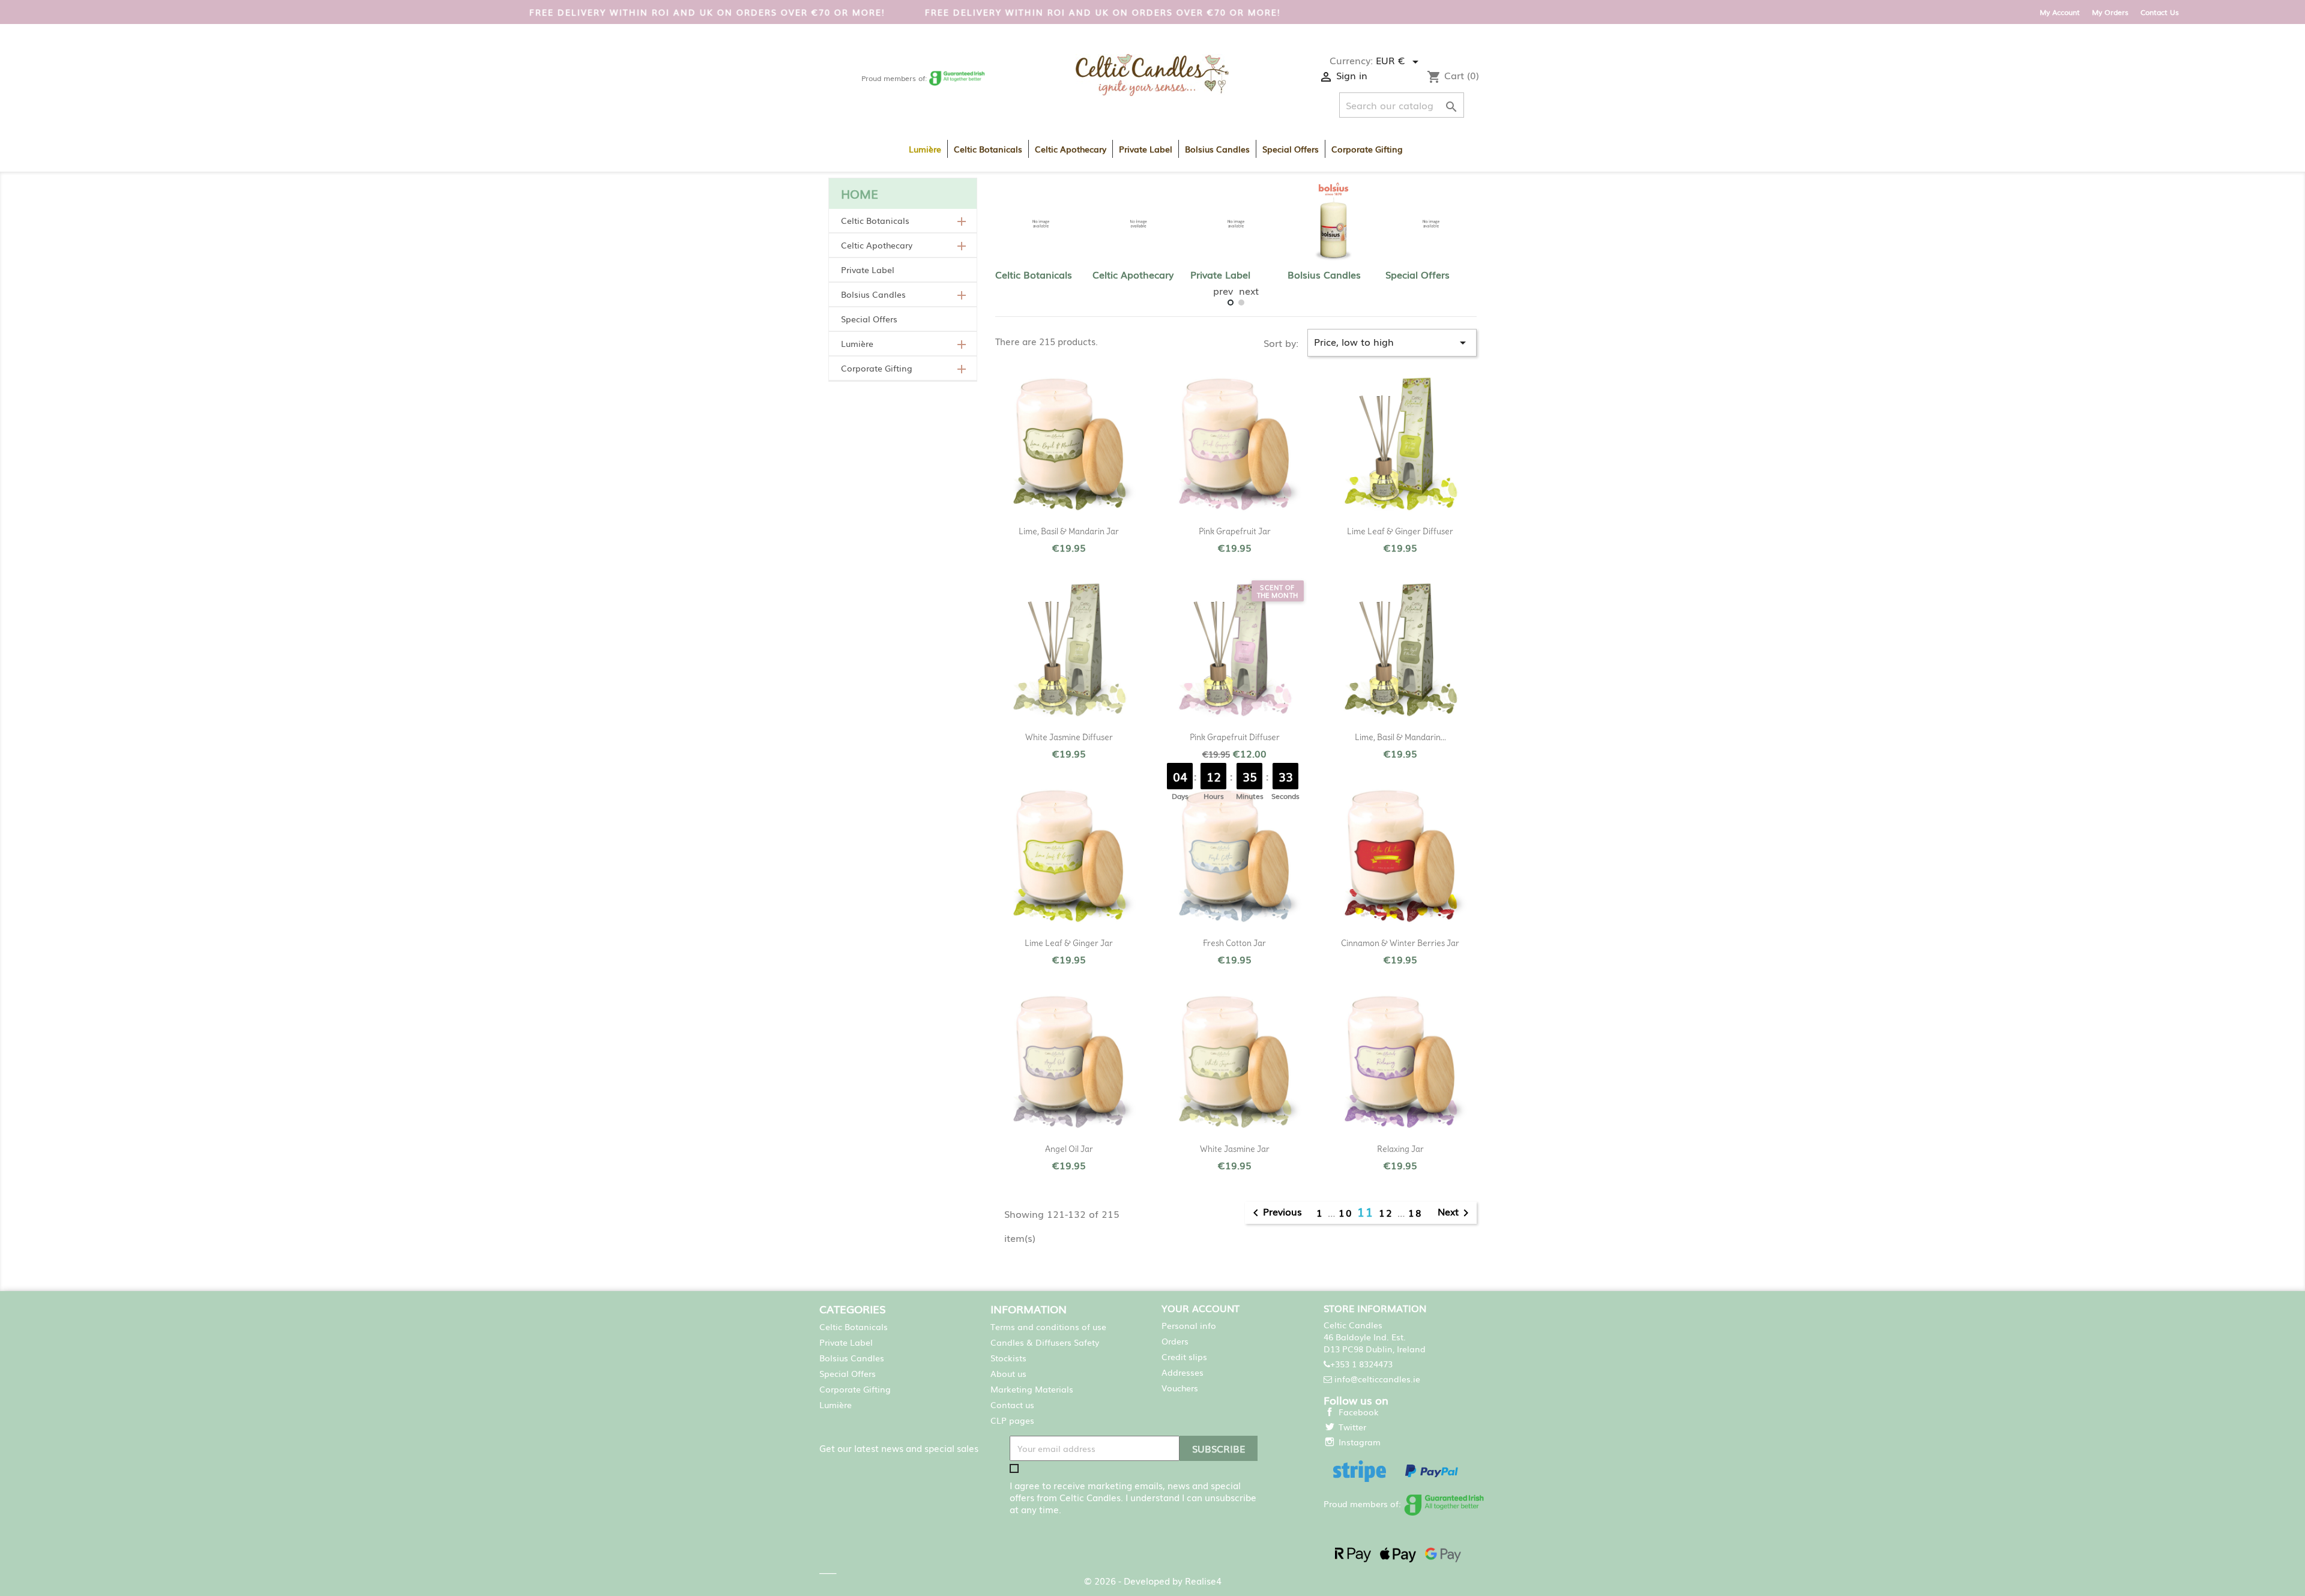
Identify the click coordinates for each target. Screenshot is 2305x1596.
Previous (1275, 1213)
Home (860, 193)
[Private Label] (1236, 224)
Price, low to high (1392, 342)
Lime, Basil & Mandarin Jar (1069, 531)
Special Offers (1291, 149)
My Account (2060, 12)
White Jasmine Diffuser (1069, 737)
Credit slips (1184, 1357)
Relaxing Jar (1400, 1149)
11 (1368, 1211)
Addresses (1183, 1372)
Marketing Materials (1032, 1389)
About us (1008, 1373)
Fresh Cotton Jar (1234, 943)
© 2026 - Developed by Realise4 (1153, 1580)
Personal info (1189, 1325)
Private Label (1146, 149)
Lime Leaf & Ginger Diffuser (1400, 531)
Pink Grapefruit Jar (1235, 531)
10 (1348, 1212)
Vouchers (1180, 1388)
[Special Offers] (1431, 224)
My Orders (2110, 12)
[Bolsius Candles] (1333, 224)
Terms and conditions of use (1048, 1326)
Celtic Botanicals (988, 149)
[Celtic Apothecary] (1138, 224)
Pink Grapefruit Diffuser (1235, 737)
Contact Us (2160, 12)
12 (1388, 1212)
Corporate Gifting (1367, 149)
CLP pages (1012, 1420)
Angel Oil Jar (1069, 1149)
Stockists (1008, 1358)
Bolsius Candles (1217, 149)
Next (1455, 1213)
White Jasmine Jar (1235, 1149)
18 (1415, 1212)
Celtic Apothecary (1071, 149)
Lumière (925, 149)
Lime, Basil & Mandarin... (1400, 737)
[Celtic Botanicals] (1041, 224)
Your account (1201, 1308)
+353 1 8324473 (1361, 1364)
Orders (1175, 1341)
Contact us (1012, 1405)
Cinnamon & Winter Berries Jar (1400, 943)
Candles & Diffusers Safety (1045, 1342)
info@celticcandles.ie (1377, 1379)
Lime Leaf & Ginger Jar (1069, 943)
